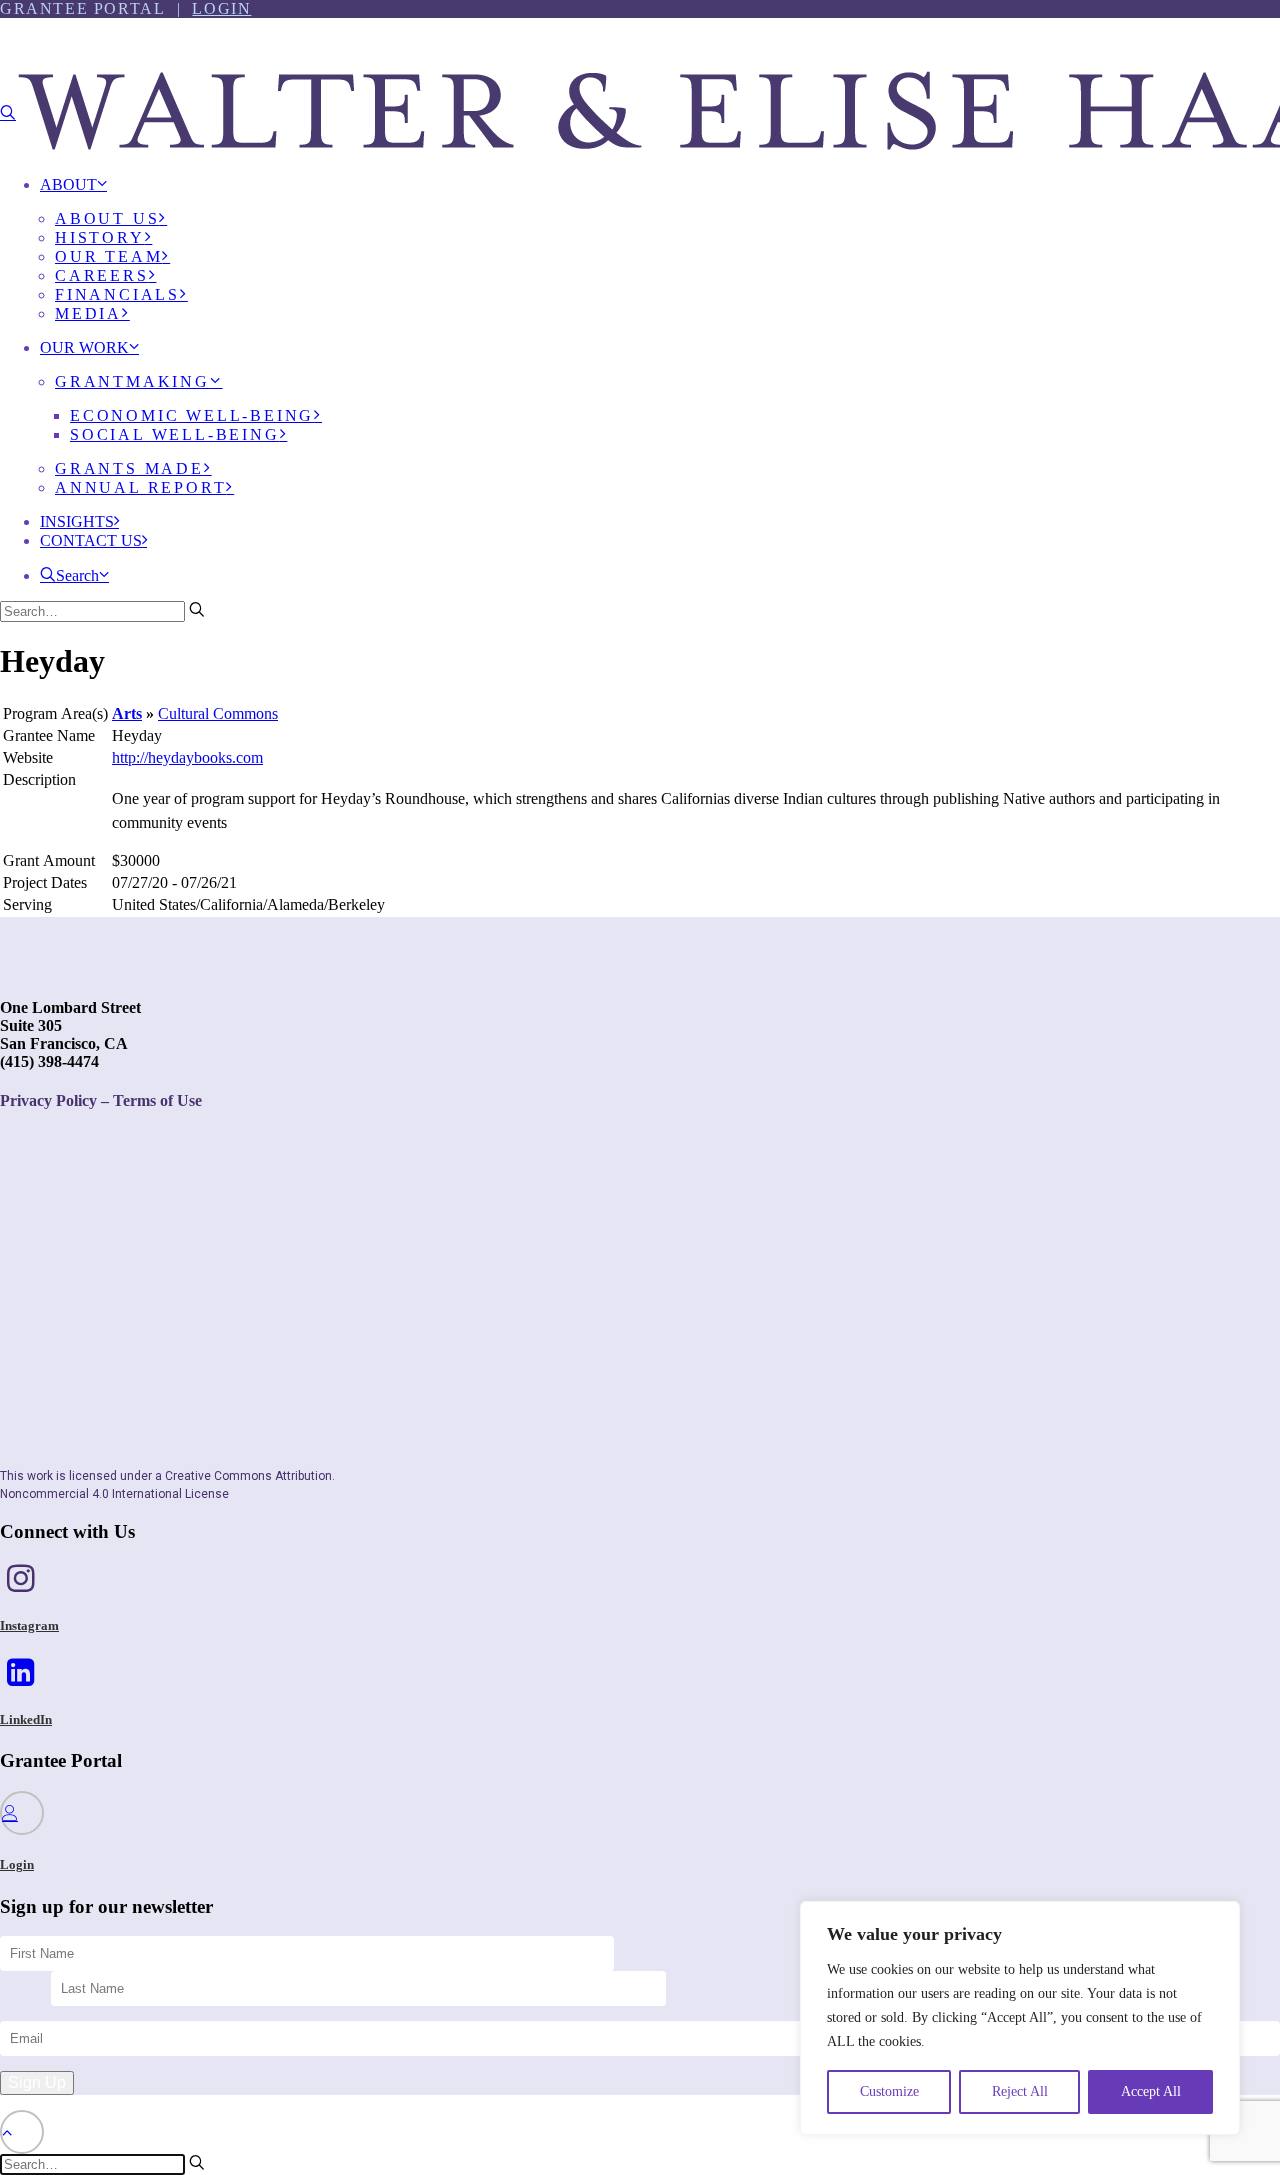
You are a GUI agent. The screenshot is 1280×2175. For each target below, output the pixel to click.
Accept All (1151, 2091)
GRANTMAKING (132, 381)
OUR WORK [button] (84, 347)
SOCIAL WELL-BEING (175, 434)
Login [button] (17, 1864)
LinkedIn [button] (26, 1719)
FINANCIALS (117, 294)
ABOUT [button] (68, 184)
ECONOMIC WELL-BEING (192, 415)
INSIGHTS (77, 521)
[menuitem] (660, 256)
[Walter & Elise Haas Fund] (640, 79)
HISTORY (100, 237)
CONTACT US (91, 540)
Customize (889, 2091)
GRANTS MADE (129, 468)
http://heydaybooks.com (187, 757)
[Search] (102, 610)
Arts (127, 713)
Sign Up (37, 2082)
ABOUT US (107, 218)
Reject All (1020, 2091)
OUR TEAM (108, 256)
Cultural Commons (218, 713)
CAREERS (102, 275)
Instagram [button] (29, 1625)
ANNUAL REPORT (140, 487)
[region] (1020, 2018)
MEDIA (88, 313)
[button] (8, 113)
